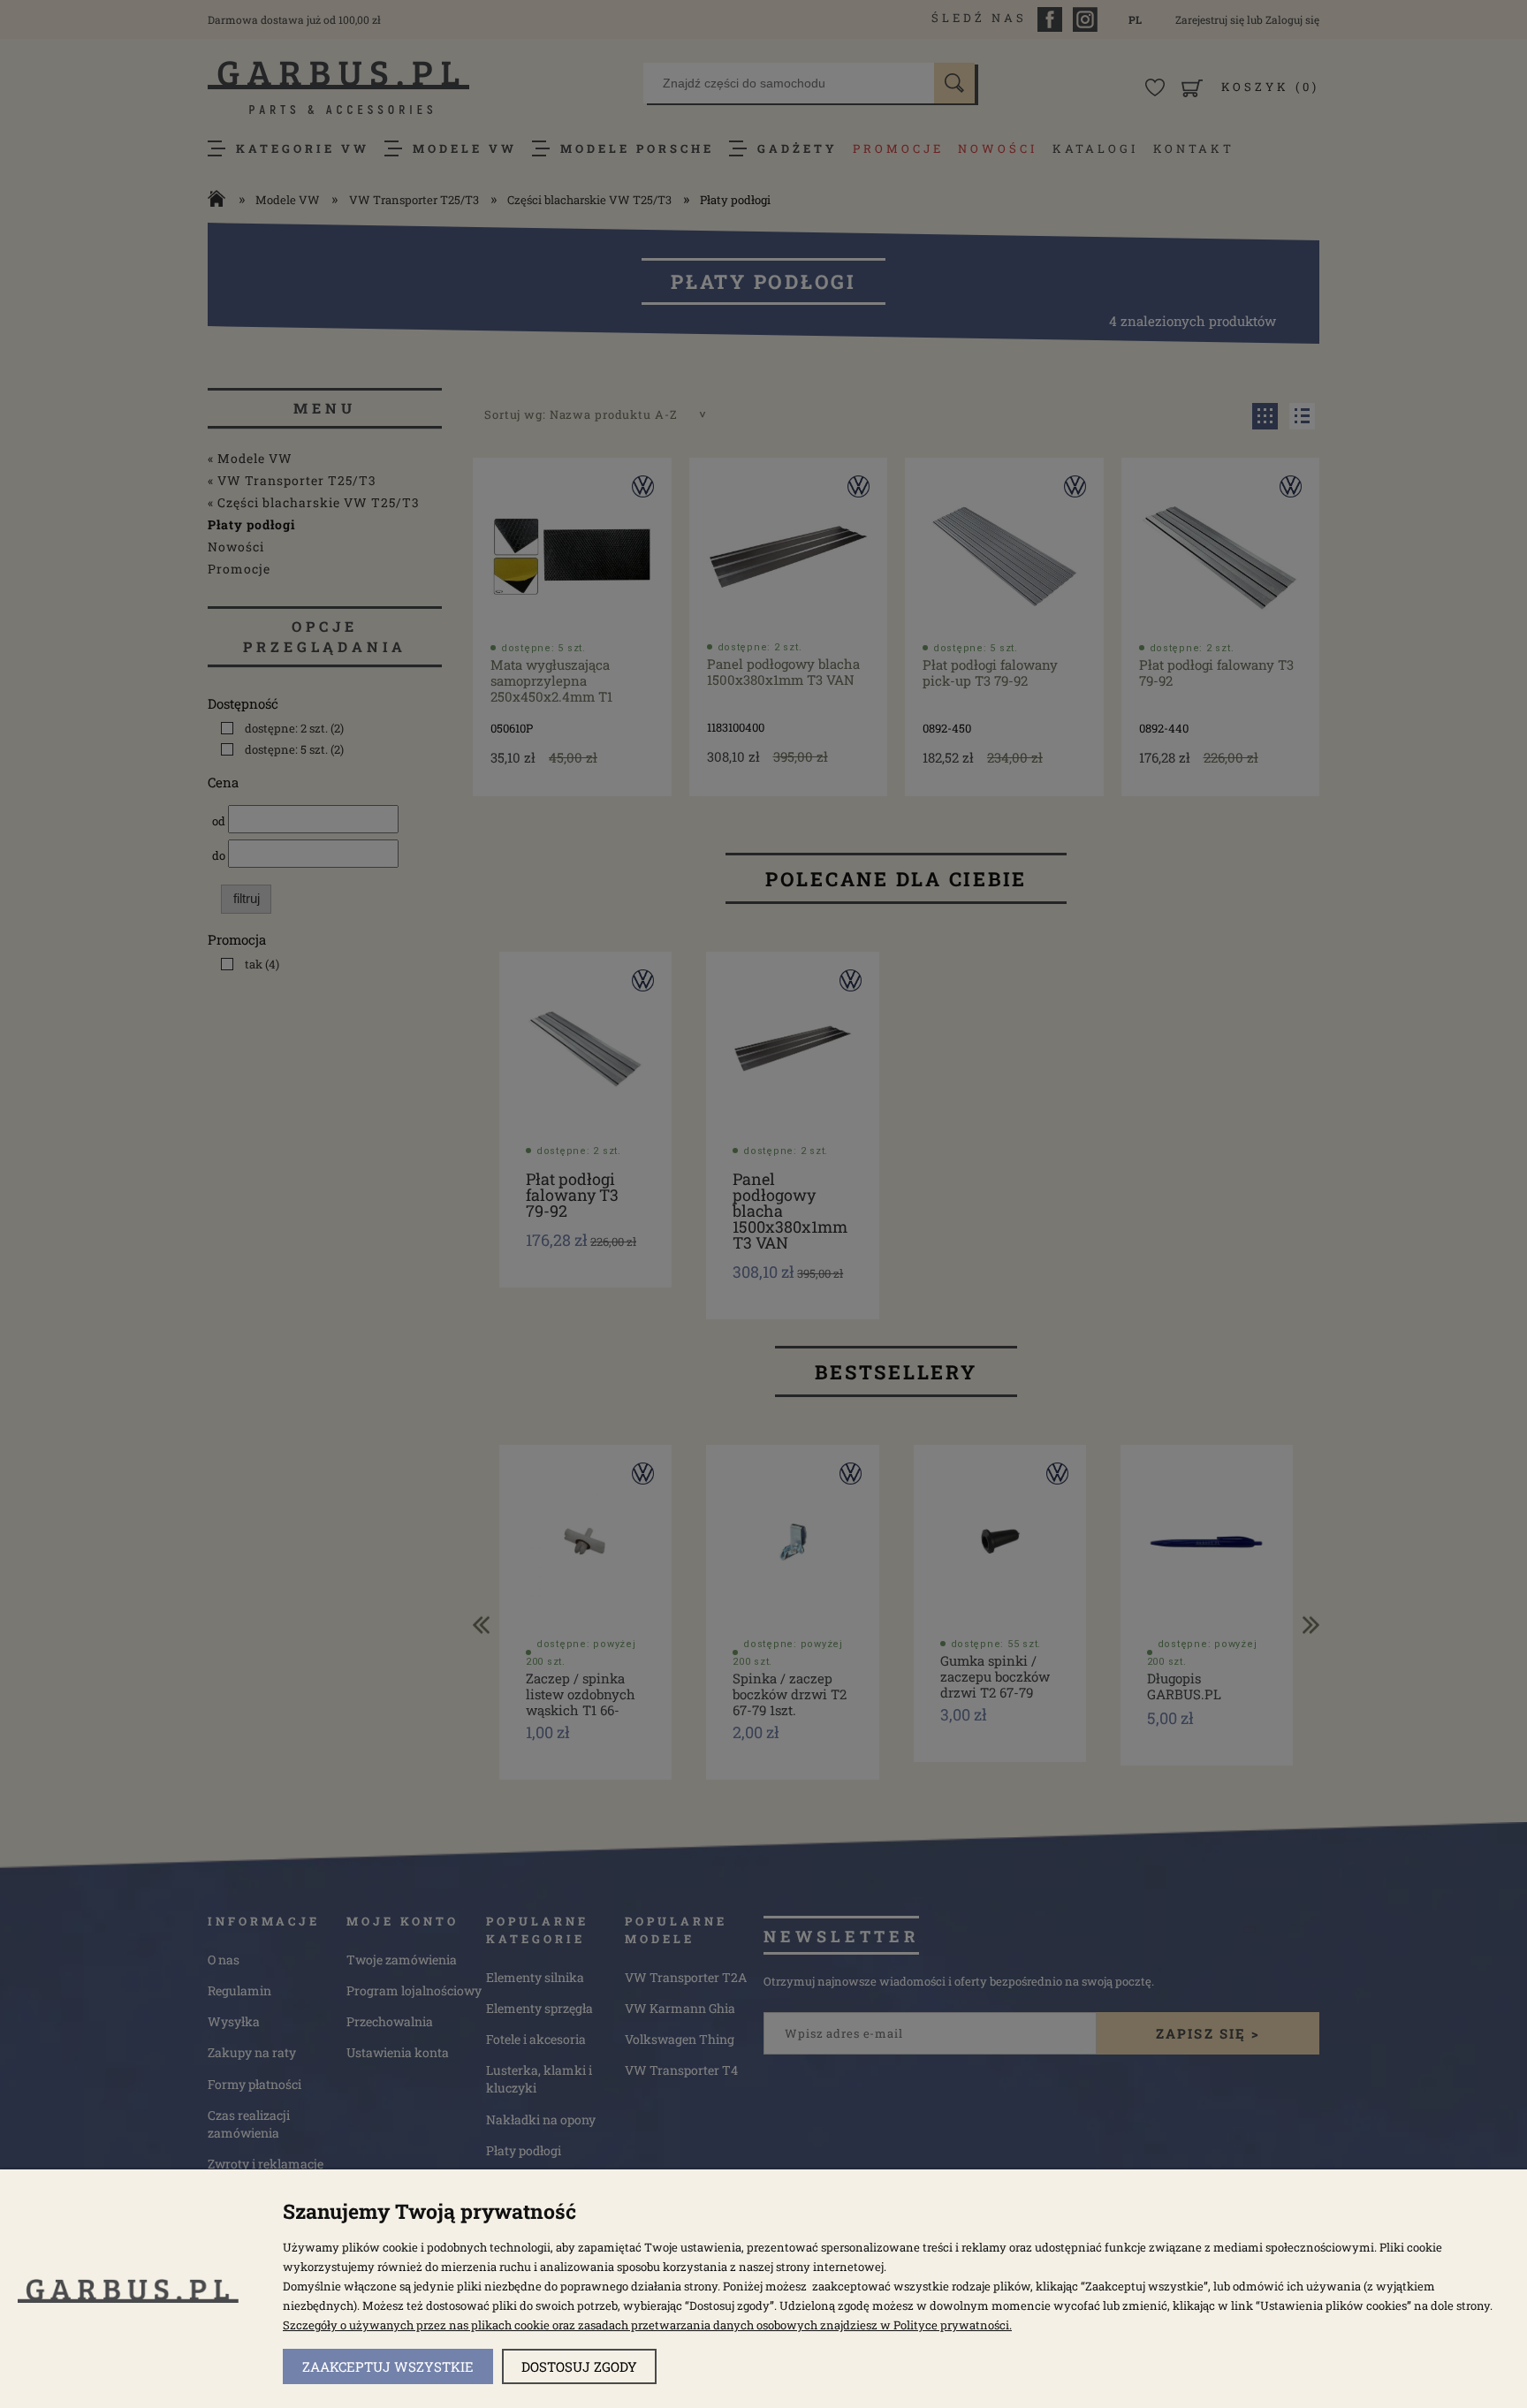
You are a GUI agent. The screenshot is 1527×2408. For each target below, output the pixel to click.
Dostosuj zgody (579, 2366)
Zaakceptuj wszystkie (388, 2366)
